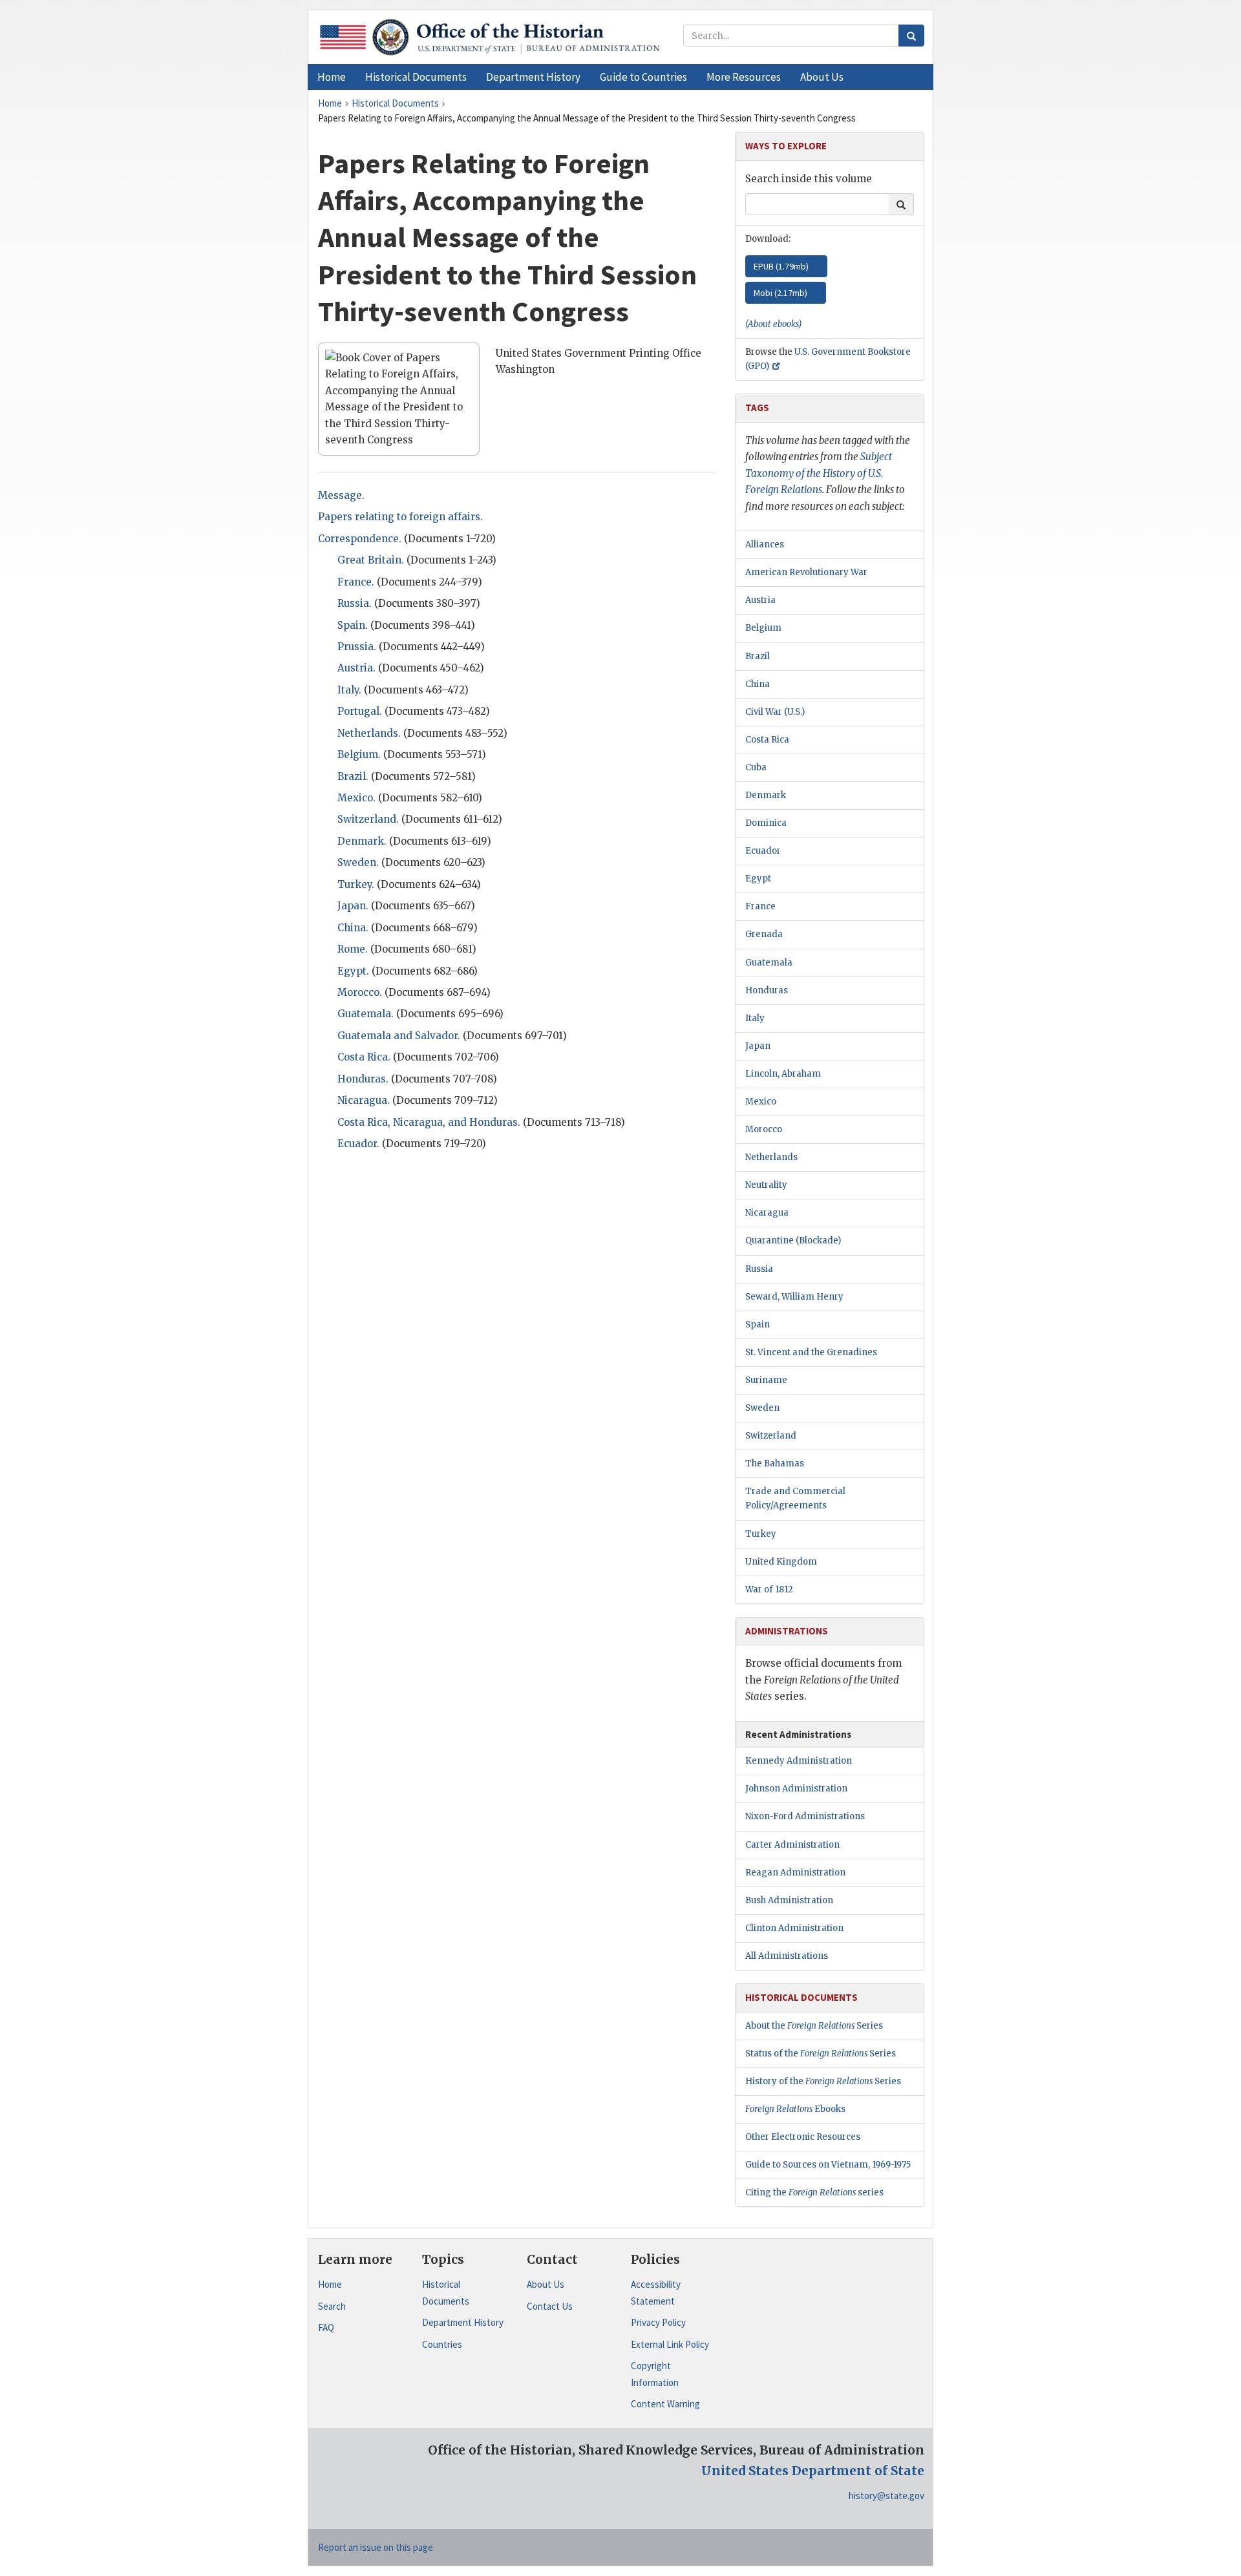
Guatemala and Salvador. (399, 1036)
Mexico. (356, 798)
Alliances (765, 544)
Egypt (758, 879)
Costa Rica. (364, 1057)
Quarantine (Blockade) (793, 1240)
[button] (416, 77)
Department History (463, 2322)
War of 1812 (769, 1589)
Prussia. (357, 647)
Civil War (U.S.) (775, 712)
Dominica (766, 823)
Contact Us (550, 2306)
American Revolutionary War (806, 572)
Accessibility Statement (656, 2293)
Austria (760, 600)
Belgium (763, 628)
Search (332, 2306)
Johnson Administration (796, 1789)
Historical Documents (446, 2293)
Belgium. (359, 755)
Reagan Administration (795, 1873)
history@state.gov (886, 2496)
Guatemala (769, 963)
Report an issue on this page (376, 2547)
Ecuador (763, 851)
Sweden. (358, 862)
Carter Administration (792, 1845)
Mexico (761, 1102)
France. (356, 582)
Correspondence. (360, 539)
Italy (755, 1018)
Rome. (353, 949)
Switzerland (771, 1436)
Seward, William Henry (794, 1297)
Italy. (349, 690)
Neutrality (766, 1185)
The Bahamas (775, 1463)
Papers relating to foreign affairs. (400, 517)
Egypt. (353, 971)
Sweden (762, 1408)
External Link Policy (670, 2344)
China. (353, 928)
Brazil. (353, 776)
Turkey (761, 1534)
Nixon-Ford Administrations (805, 1816)
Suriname (766, 1380)
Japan (758, 1046)
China (758, 684)
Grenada (764, 934)
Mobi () (780, 293)
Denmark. (362, 841)
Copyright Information (655, 2374)
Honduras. (363, 1079)
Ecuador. (358, 1144)
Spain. (353, 625)
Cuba (756, 767)
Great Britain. (371, 560)
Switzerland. (368, 819)
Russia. (355, 603)
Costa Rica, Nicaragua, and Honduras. (429, 1122)
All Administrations (787, 1956)
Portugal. (360, 711)
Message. (341, 495)
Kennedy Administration (799, 1761)
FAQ (326, 2328)
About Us (546, 2284)
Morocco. (360, 992)
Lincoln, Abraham (783, 1074)
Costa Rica (767, 740)
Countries (442, 2344)
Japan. (353, 906)
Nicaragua (767, 1213)
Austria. (356, 668)
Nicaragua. (364, 1100)
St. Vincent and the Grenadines (811, 1352)
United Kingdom (781, 1562)
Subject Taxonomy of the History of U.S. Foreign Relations (819, 473)
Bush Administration (789, 1900)
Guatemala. (366, 1014)
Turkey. (356, 884)
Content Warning (665, 2404)
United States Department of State (813, 2471)
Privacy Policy (658, 2322)
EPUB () (781, 266)
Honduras (767, 990)
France (760, 906)
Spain (758, 1325)
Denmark (766, 795)
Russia (759, 1269)
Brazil (758, 656)
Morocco (764, 1129)
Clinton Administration (794, 1928)
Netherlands (771, 1157)
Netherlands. (369, 733)
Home (330, 2284)
